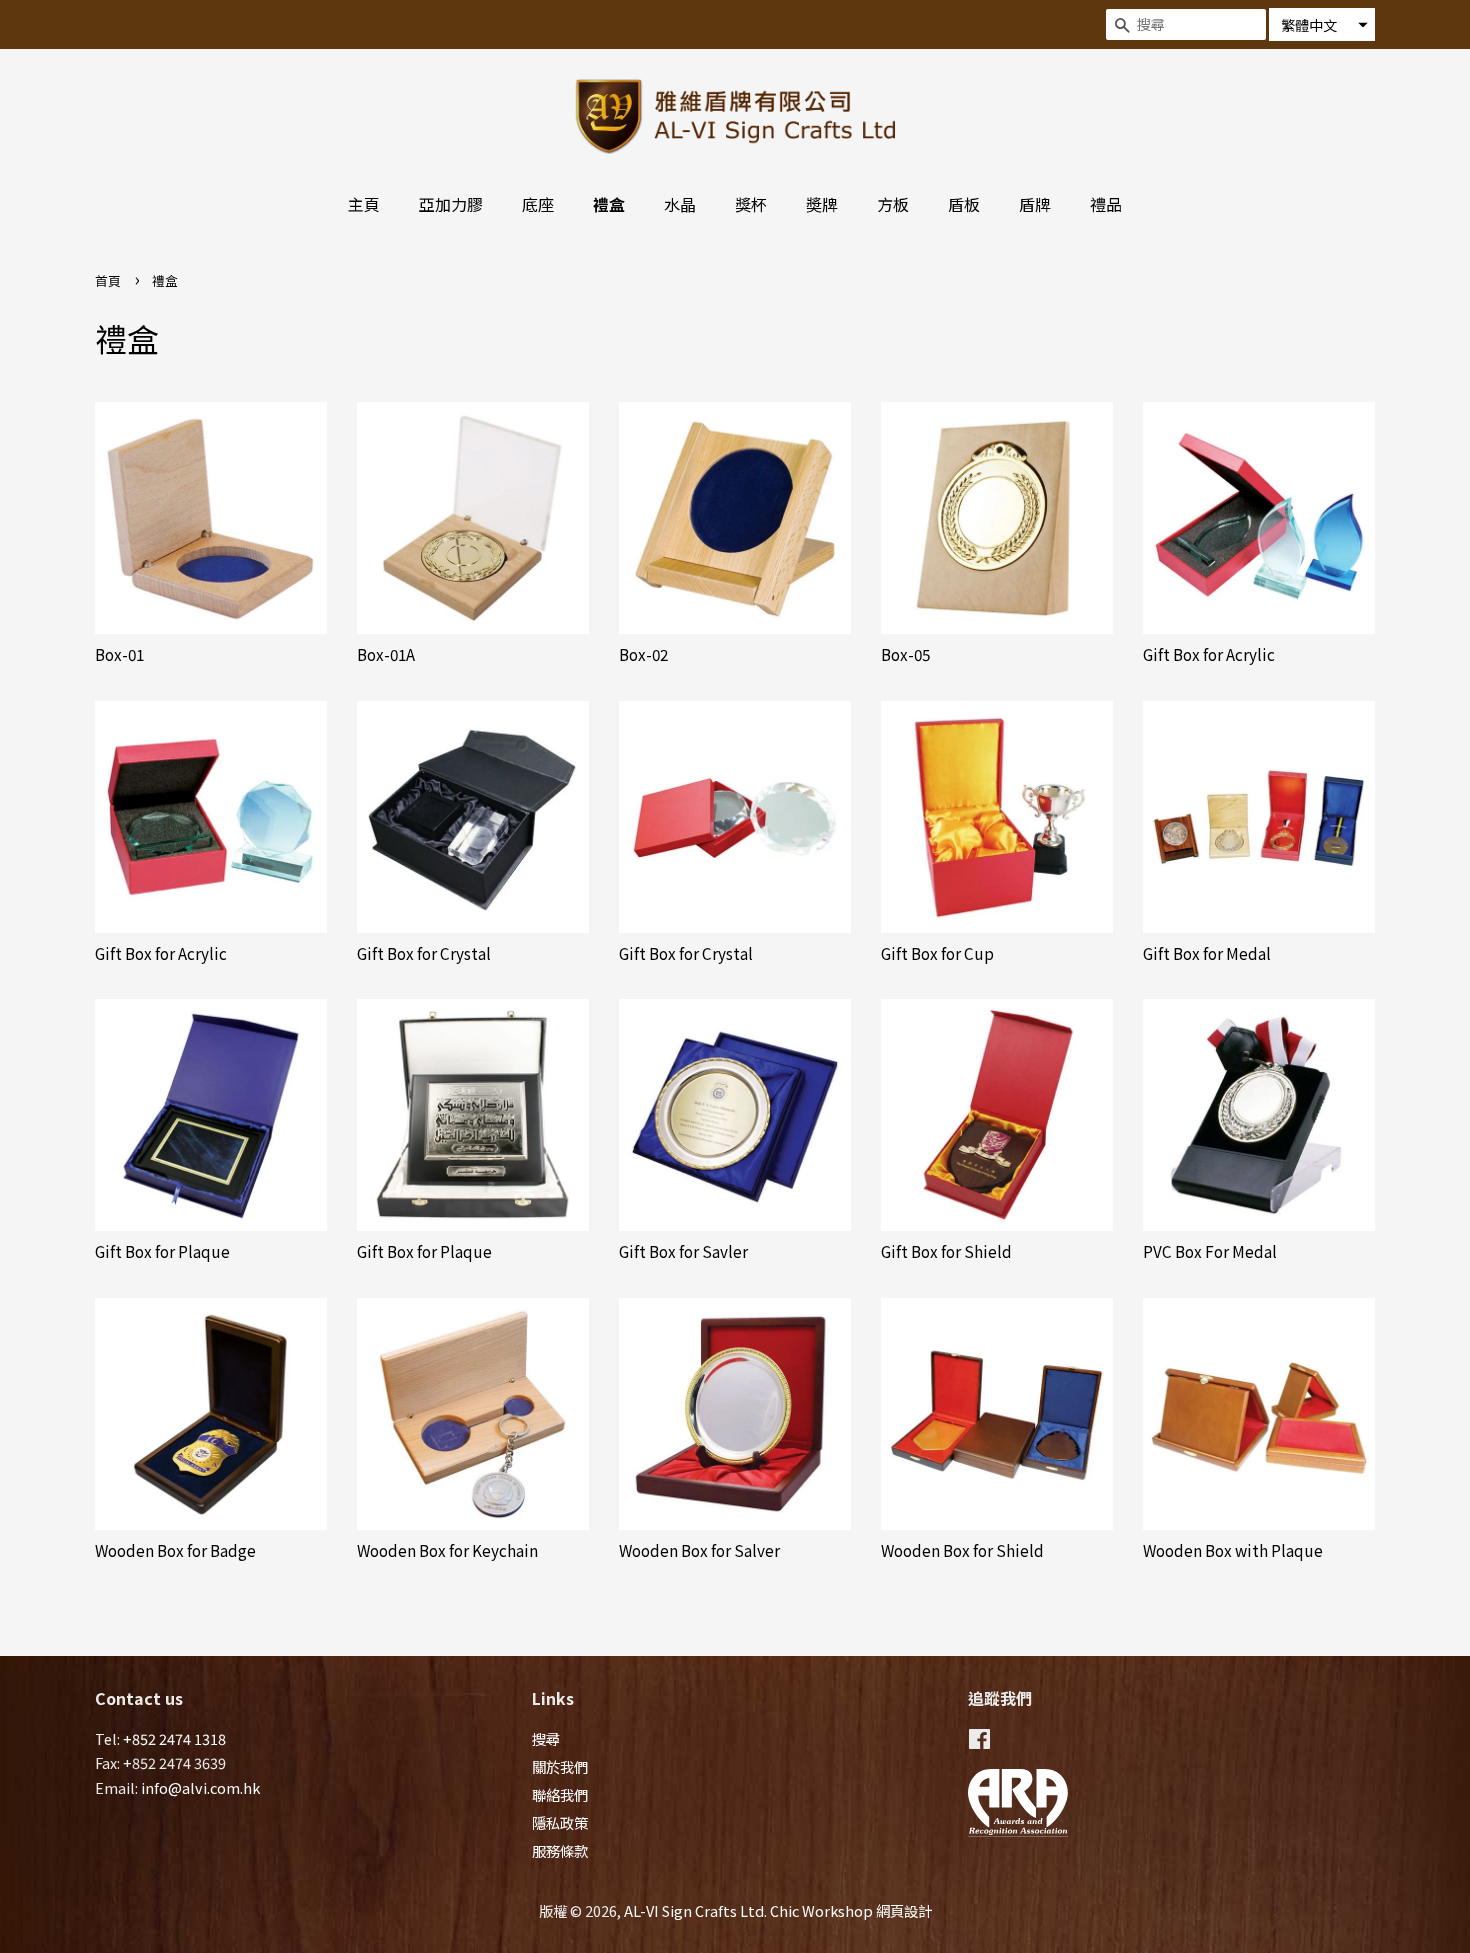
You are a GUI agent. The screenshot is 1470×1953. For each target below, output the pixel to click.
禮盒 (609, 204)
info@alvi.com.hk (200, 1787)
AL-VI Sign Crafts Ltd (694, 1910)
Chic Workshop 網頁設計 (851, 1910)
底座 (538, 204)
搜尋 (546, 1738)
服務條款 (560, 1850)
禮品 (1106, 204)
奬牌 (822, 204)
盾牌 (1035, 204)
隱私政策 (560, 1822)
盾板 (964, 204)
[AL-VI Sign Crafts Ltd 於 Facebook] (979, 1741)
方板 (893, 204)
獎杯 (751, 204)
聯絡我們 (560, 1794)
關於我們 (560, 1766)
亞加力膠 (451, 204)
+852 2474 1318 (174, 1738)
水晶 (680, 204)
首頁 (108, 280)
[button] (1322, 24)
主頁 (364, 204)
